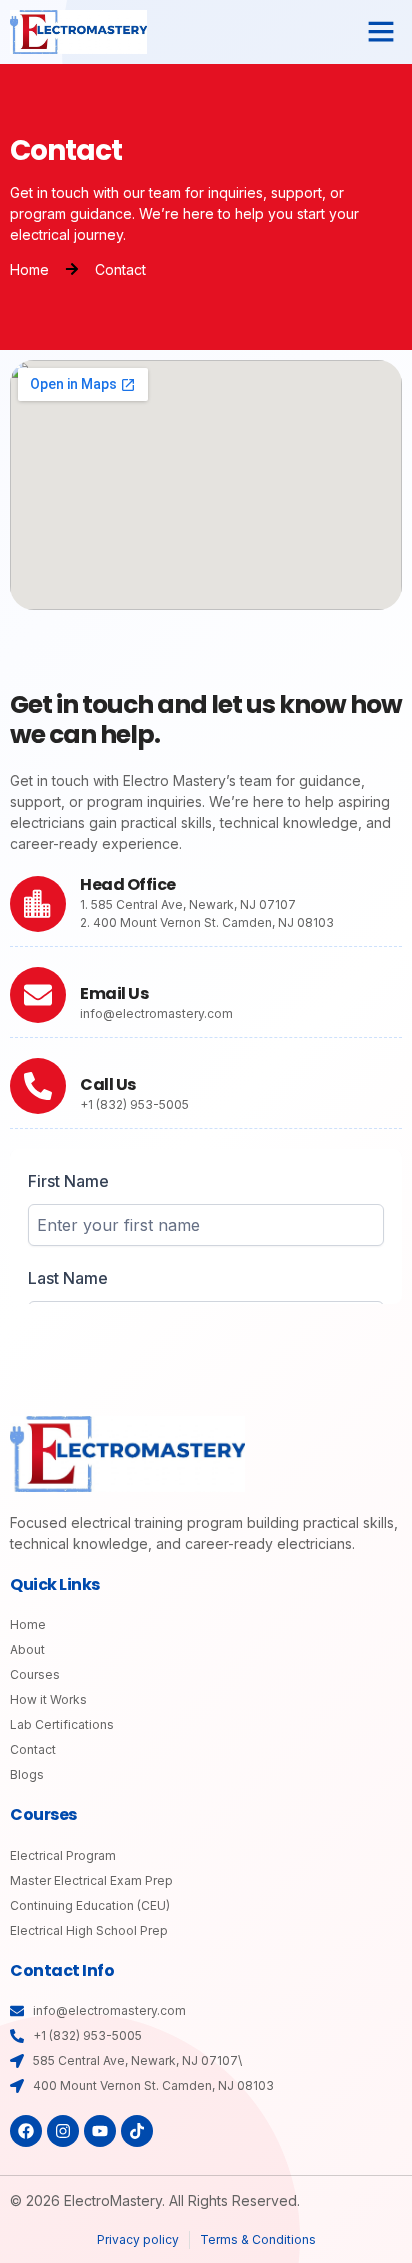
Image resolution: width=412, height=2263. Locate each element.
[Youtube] (100, 2131)
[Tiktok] (137, 2131)
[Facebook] (26, 2131)
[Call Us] (38, 1086)
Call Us (108, 1084)
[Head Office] (38, 904)
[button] (381, 31)
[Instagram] (63, 2131)
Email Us (114, 993)
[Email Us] (38, 995)
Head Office (128, 884)
